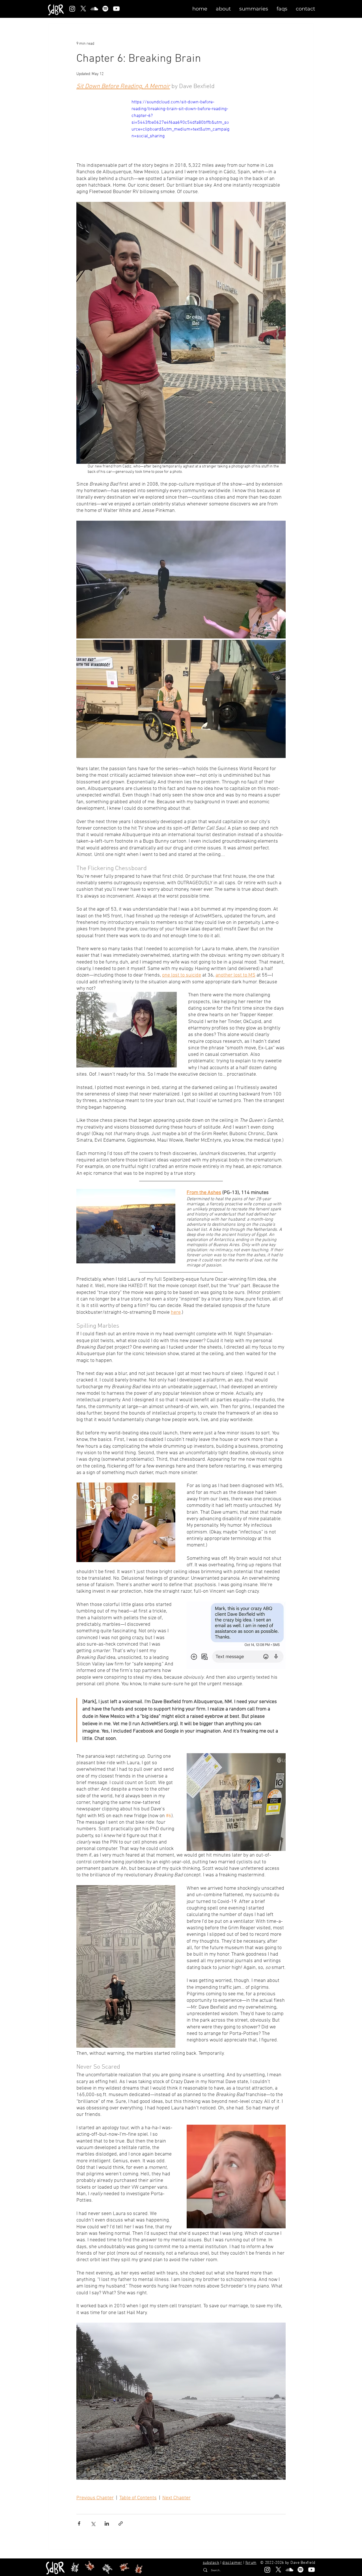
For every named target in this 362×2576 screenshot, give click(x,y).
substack (211, 2563)
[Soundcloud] (94, 9)
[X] (83, 9)
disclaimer (232, 2563)
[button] (223, 9)
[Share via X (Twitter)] (93, 2523)
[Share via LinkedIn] (107, 2523)
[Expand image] (181, 580)
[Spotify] (105, 9)
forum (251, 2563)
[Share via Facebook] (79, 2523)
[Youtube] (116, 9)
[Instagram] (72, 9)
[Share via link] (121, 2523)
